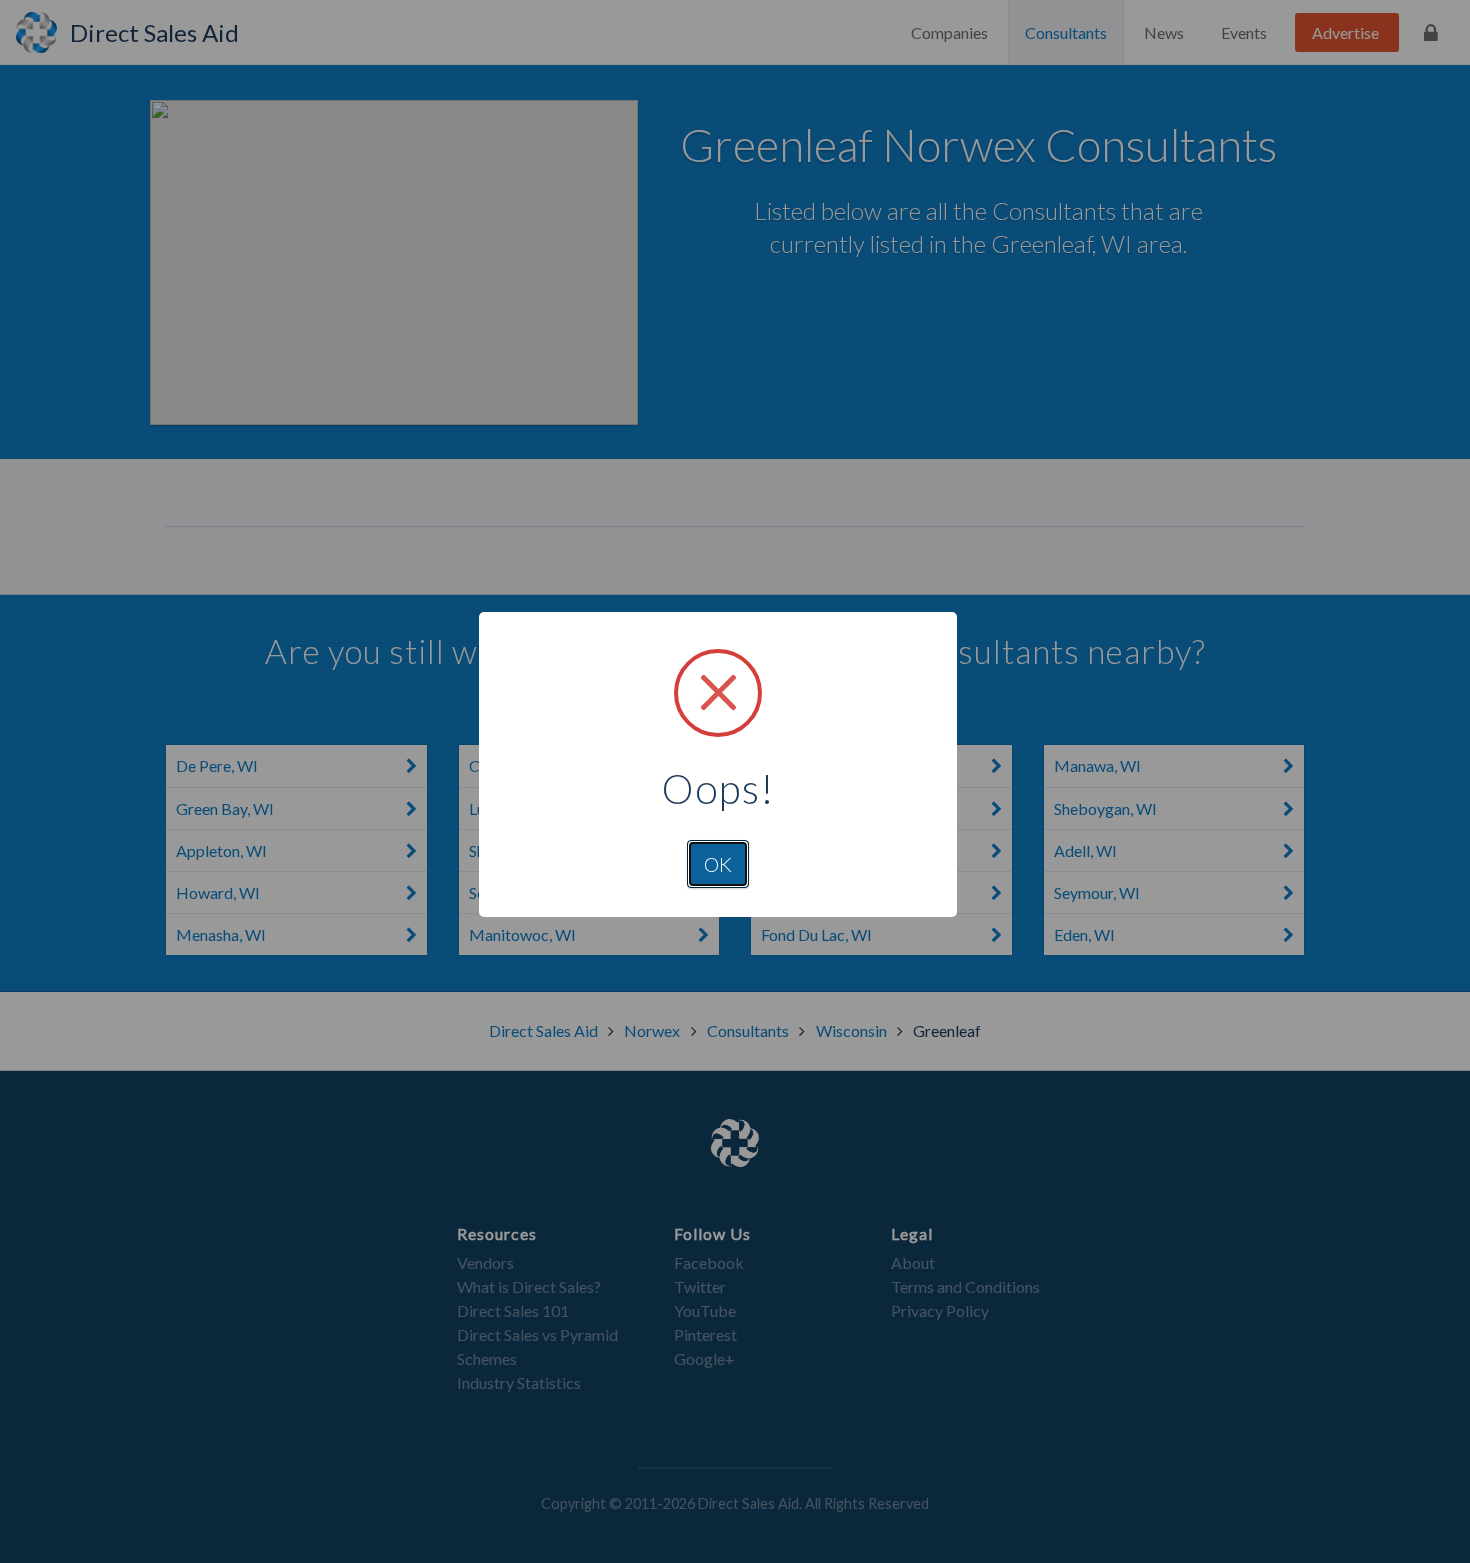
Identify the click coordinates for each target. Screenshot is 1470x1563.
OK (718, 864)
